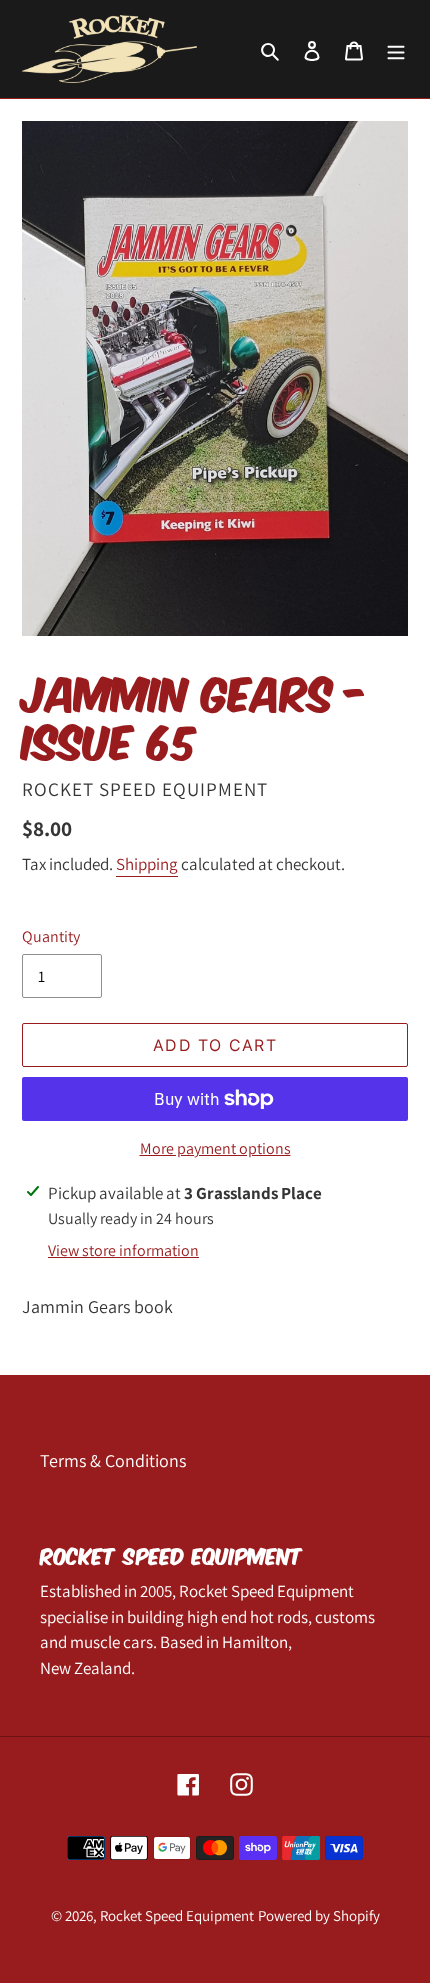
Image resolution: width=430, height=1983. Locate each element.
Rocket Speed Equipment (177, 1915)
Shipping (147, 864)
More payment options (215, 1148)
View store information (123, 1250)
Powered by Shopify (319, 1915)
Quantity (51, 936)
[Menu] (396, 49)
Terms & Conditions (113, 1460)
